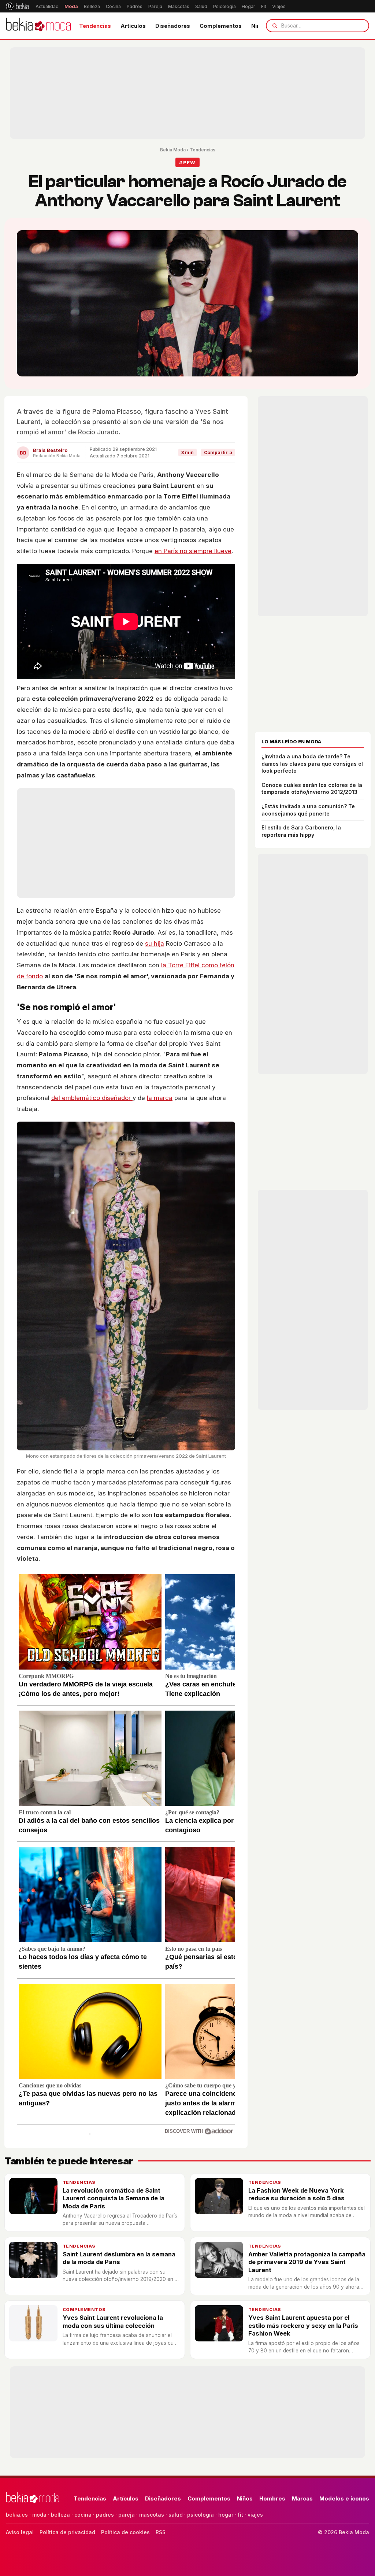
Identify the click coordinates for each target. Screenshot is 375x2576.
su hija (155, 943)
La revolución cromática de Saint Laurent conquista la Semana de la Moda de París (114, 2198)
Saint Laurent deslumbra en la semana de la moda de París (119, 2258)
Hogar (248, 6)
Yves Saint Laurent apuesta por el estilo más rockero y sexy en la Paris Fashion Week (303, 2325)
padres (105, 2515)
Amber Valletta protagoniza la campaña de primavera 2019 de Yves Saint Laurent (307, 2262)
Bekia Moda (173, 150)
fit (240, 2515)
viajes (255, 2515)
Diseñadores (173, 26)
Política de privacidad (67, 2532)
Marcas (302, 2498)
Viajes (279, 6)
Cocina (113, 6)
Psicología (224, 6)
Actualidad (47, 6)
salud (176, 2515)
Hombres (272, 2498)
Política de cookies (125, 2532)
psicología (201, 2515)
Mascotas (179, 6)
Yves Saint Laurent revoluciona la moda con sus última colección (113, 2321)
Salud (201, 6)
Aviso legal (20, 2532)
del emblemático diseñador (92, 1098)
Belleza (92, 6)
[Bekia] (17, 6)
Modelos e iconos (344, 2498)
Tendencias (95, 26)
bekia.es (17, 2515)
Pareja (155, 6)
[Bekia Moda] (38, 26)
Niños (245, 2498)
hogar (226, 2515)
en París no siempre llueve (193, 551)
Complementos (221, 26)
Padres (135, 6)
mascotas (152, 2515)
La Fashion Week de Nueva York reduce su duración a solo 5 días (296, 2194)
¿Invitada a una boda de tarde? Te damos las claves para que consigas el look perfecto (312, 763)
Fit (264, 6)
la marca (160, 1098)
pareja (127, 2515)
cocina (83, 2515)
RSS (161, 2532)
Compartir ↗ (218, 452)
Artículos (133, 26)
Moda (71, 6)
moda (39, 2515)
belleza (60, 2515)
